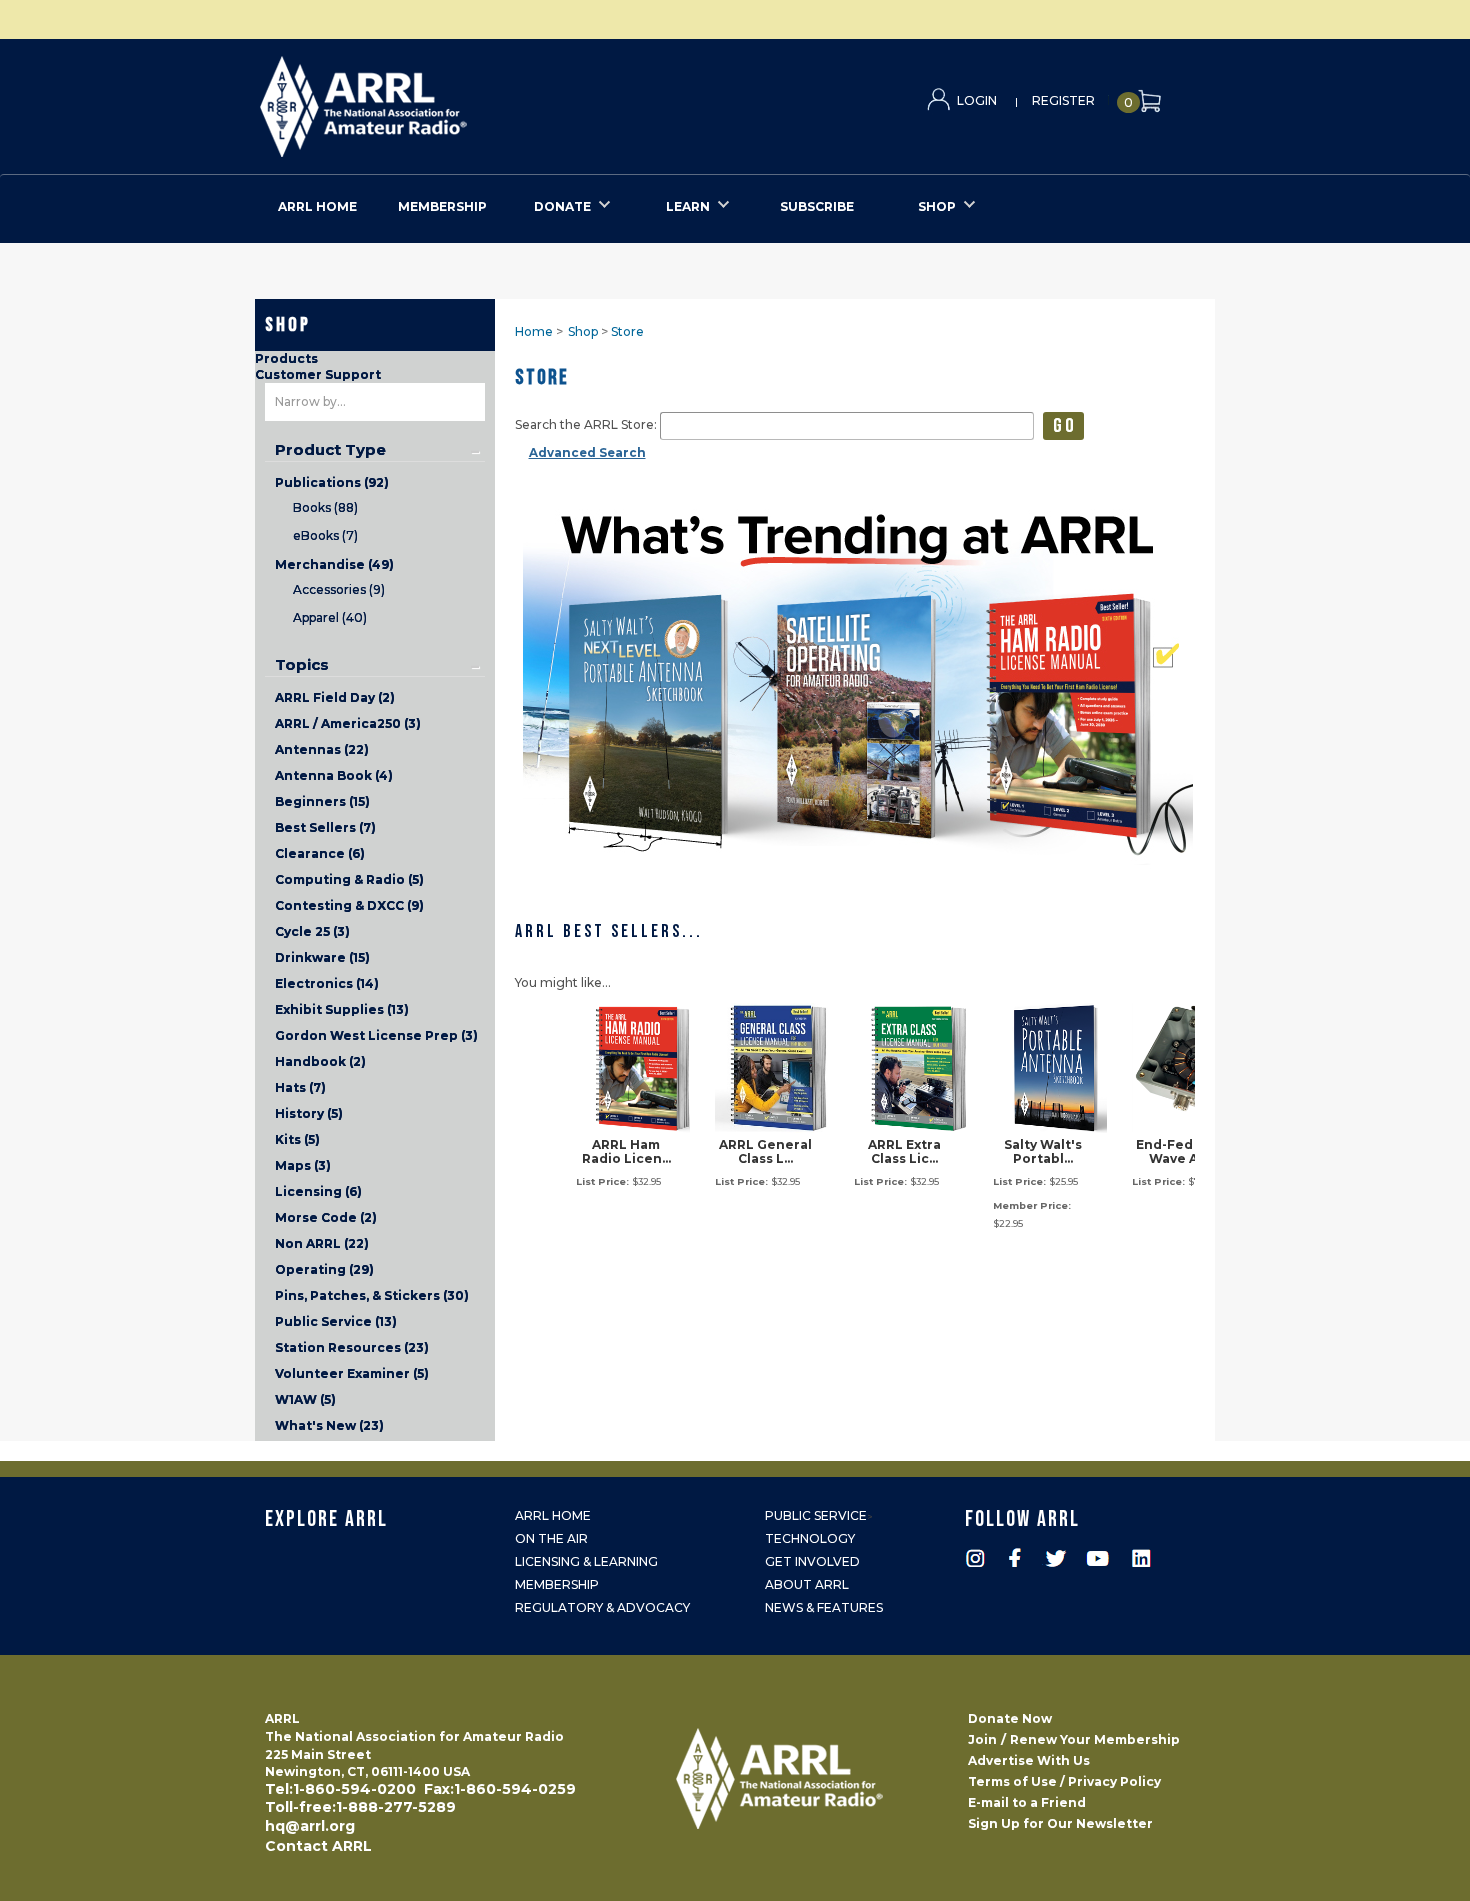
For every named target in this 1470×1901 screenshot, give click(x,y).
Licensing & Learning (586, 1561)
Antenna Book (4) (334, 775)
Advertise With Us (1029, 1760)
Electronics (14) (327, 983)
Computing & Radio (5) (349, 879)
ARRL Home (553, 1515)
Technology (810, 1538)
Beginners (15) (322, 801)
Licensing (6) (318, 1191)
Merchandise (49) (334, 564)
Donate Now (1010, 1718)
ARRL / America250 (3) (348, 723)
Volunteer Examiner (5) (352, 1373)
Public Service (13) (336, 1321)
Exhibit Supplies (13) (342, 1009)
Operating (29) (324, 1269)
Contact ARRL (318, 1846)
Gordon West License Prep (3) (376, 1035)
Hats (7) (300, 1087)
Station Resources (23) (352, 1347)
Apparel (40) (330, 617)
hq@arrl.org (310, 1826)
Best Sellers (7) (325, 827)
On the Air (551, 1538)
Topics (302, 665)
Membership (557, 1584)
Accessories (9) (339, 589)
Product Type (330, 450)
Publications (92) (332, 482)
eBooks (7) (325, 535)
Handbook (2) (320, 1061)
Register (1063, 100)
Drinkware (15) (322, 957)
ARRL (445, 100)
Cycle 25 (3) (312, 931)
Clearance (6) (320, 853)
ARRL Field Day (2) (335, 697)
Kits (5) (297, 1139)
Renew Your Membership (1095, 1739)
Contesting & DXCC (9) (349, 905)
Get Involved (812, 1561)
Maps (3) (303, 1165)
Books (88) (325, 507)
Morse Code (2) (326, 1217)
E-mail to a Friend (1027, 1802)
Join (982, 1739)
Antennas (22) (322, 749)
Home (534, 331)
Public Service (816, 1515)
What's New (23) (329, 1425)
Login (977, 100)
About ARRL (807, 1584)
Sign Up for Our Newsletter (1060, 1823)
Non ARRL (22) (322, 1243)
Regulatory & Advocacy (602, 1607)
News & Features (824, 1607)
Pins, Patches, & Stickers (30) (372, 1295)
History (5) (309, 1113)
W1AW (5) (305, 1399)
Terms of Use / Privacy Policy (1064, 1781)
